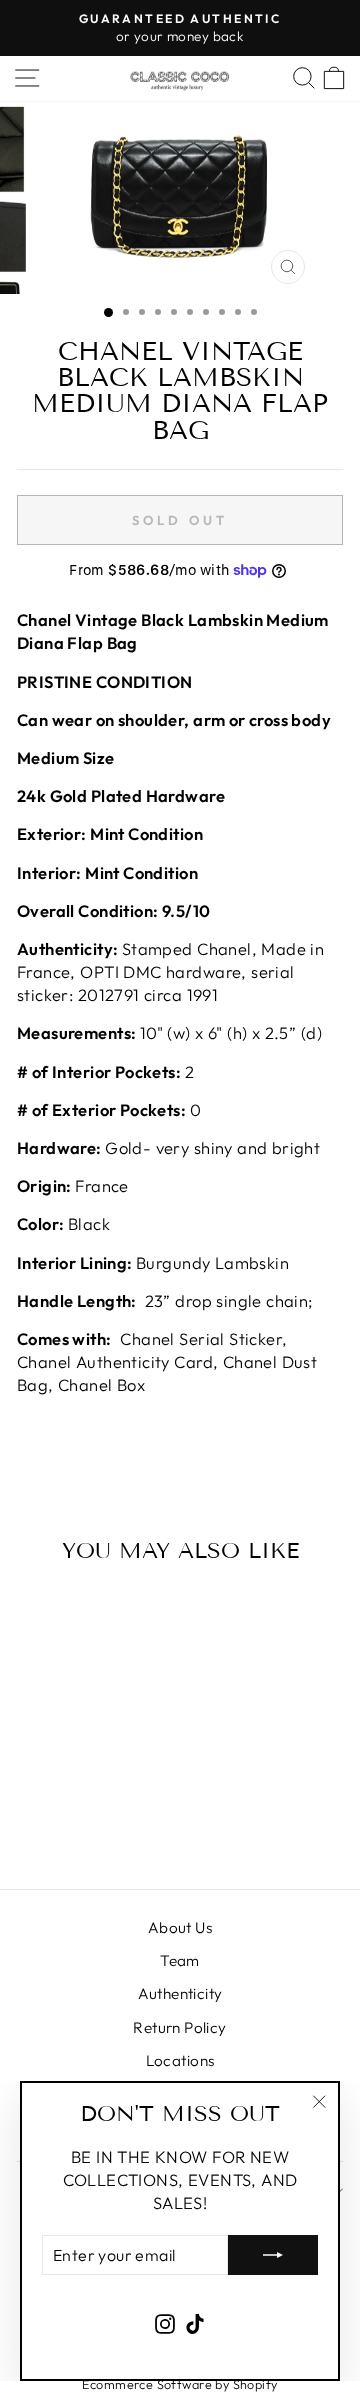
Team (180, 1960)
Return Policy (179, 2027)
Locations (180, 2060)
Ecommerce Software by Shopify (179, 2384)
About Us (180, 1927)
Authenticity (180, 1993)
